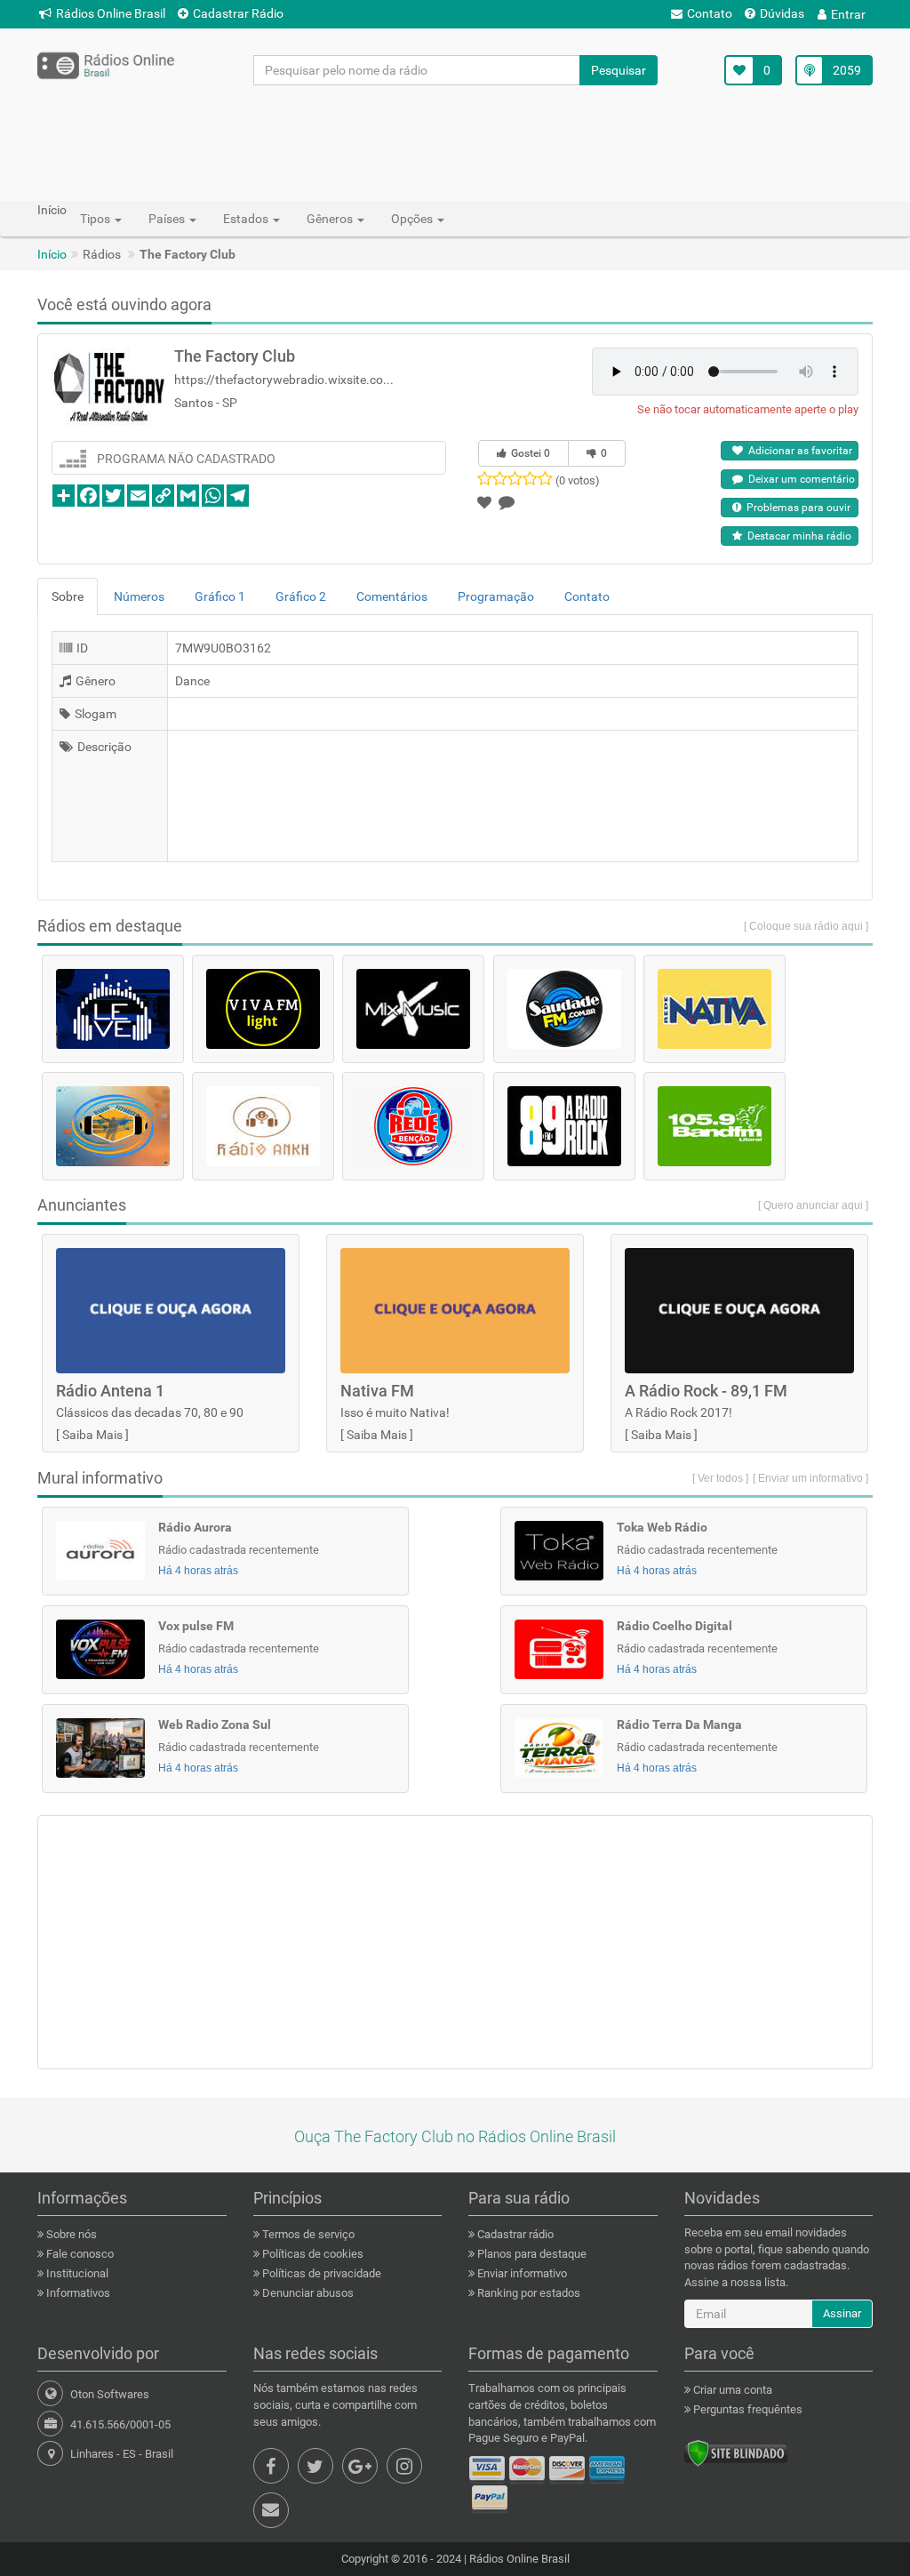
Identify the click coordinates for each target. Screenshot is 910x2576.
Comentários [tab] (392, 596)
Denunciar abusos (307, 2293)
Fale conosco (79, 2254)
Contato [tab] (587, 596)
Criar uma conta (731, 2390)
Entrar (848, 14)
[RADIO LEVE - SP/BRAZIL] (113, 1009)
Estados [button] (247, 219)
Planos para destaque (531, 2254)
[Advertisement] (455, 142)
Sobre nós (70, 2234)
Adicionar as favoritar (798, 451)
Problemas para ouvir (796, 508)
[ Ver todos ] (720, 1478)
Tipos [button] (96, 219)
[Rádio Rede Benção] (413, 1126)
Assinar (842, 2313)
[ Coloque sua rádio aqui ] (806, 926)
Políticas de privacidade (320, 2273)
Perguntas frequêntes (746, 2409)
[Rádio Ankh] (263, 1126)
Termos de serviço (307, 2234)
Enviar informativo (521, 2273)
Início (52, 254)
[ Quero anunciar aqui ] (813, 1205)
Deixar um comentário (799, 479)
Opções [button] (413, 219)
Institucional (76, 2273)
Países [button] (168, 219)
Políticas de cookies (311, 2254)
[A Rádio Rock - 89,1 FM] (564, 1126)
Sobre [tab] (68, 596)
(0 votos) (578, 480)
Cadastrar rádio (514, 2234)
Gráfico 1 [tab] (220, 596)
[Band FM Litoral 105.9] (714, 1126)
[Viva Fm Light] (263, 1009)
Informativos (77, 2293)
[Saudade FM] (564, 1009)
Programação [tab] (496, 596)
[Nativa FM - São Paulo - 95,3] (714, 1009)
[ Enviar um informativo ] (810, 1478)
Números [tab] (139, 596)
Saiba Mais (92, 1435)
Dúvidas (782, 13)
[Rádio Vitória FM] (113, 1126)
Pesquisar (619, 70)
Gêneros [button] (331, 219)
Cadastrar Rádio (238, 13)
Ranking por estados (527, 2293)
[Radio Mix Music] (413, 1009)
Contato (710, 13)
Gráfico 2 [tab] (301, 596)
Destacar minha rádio (797, 536)
